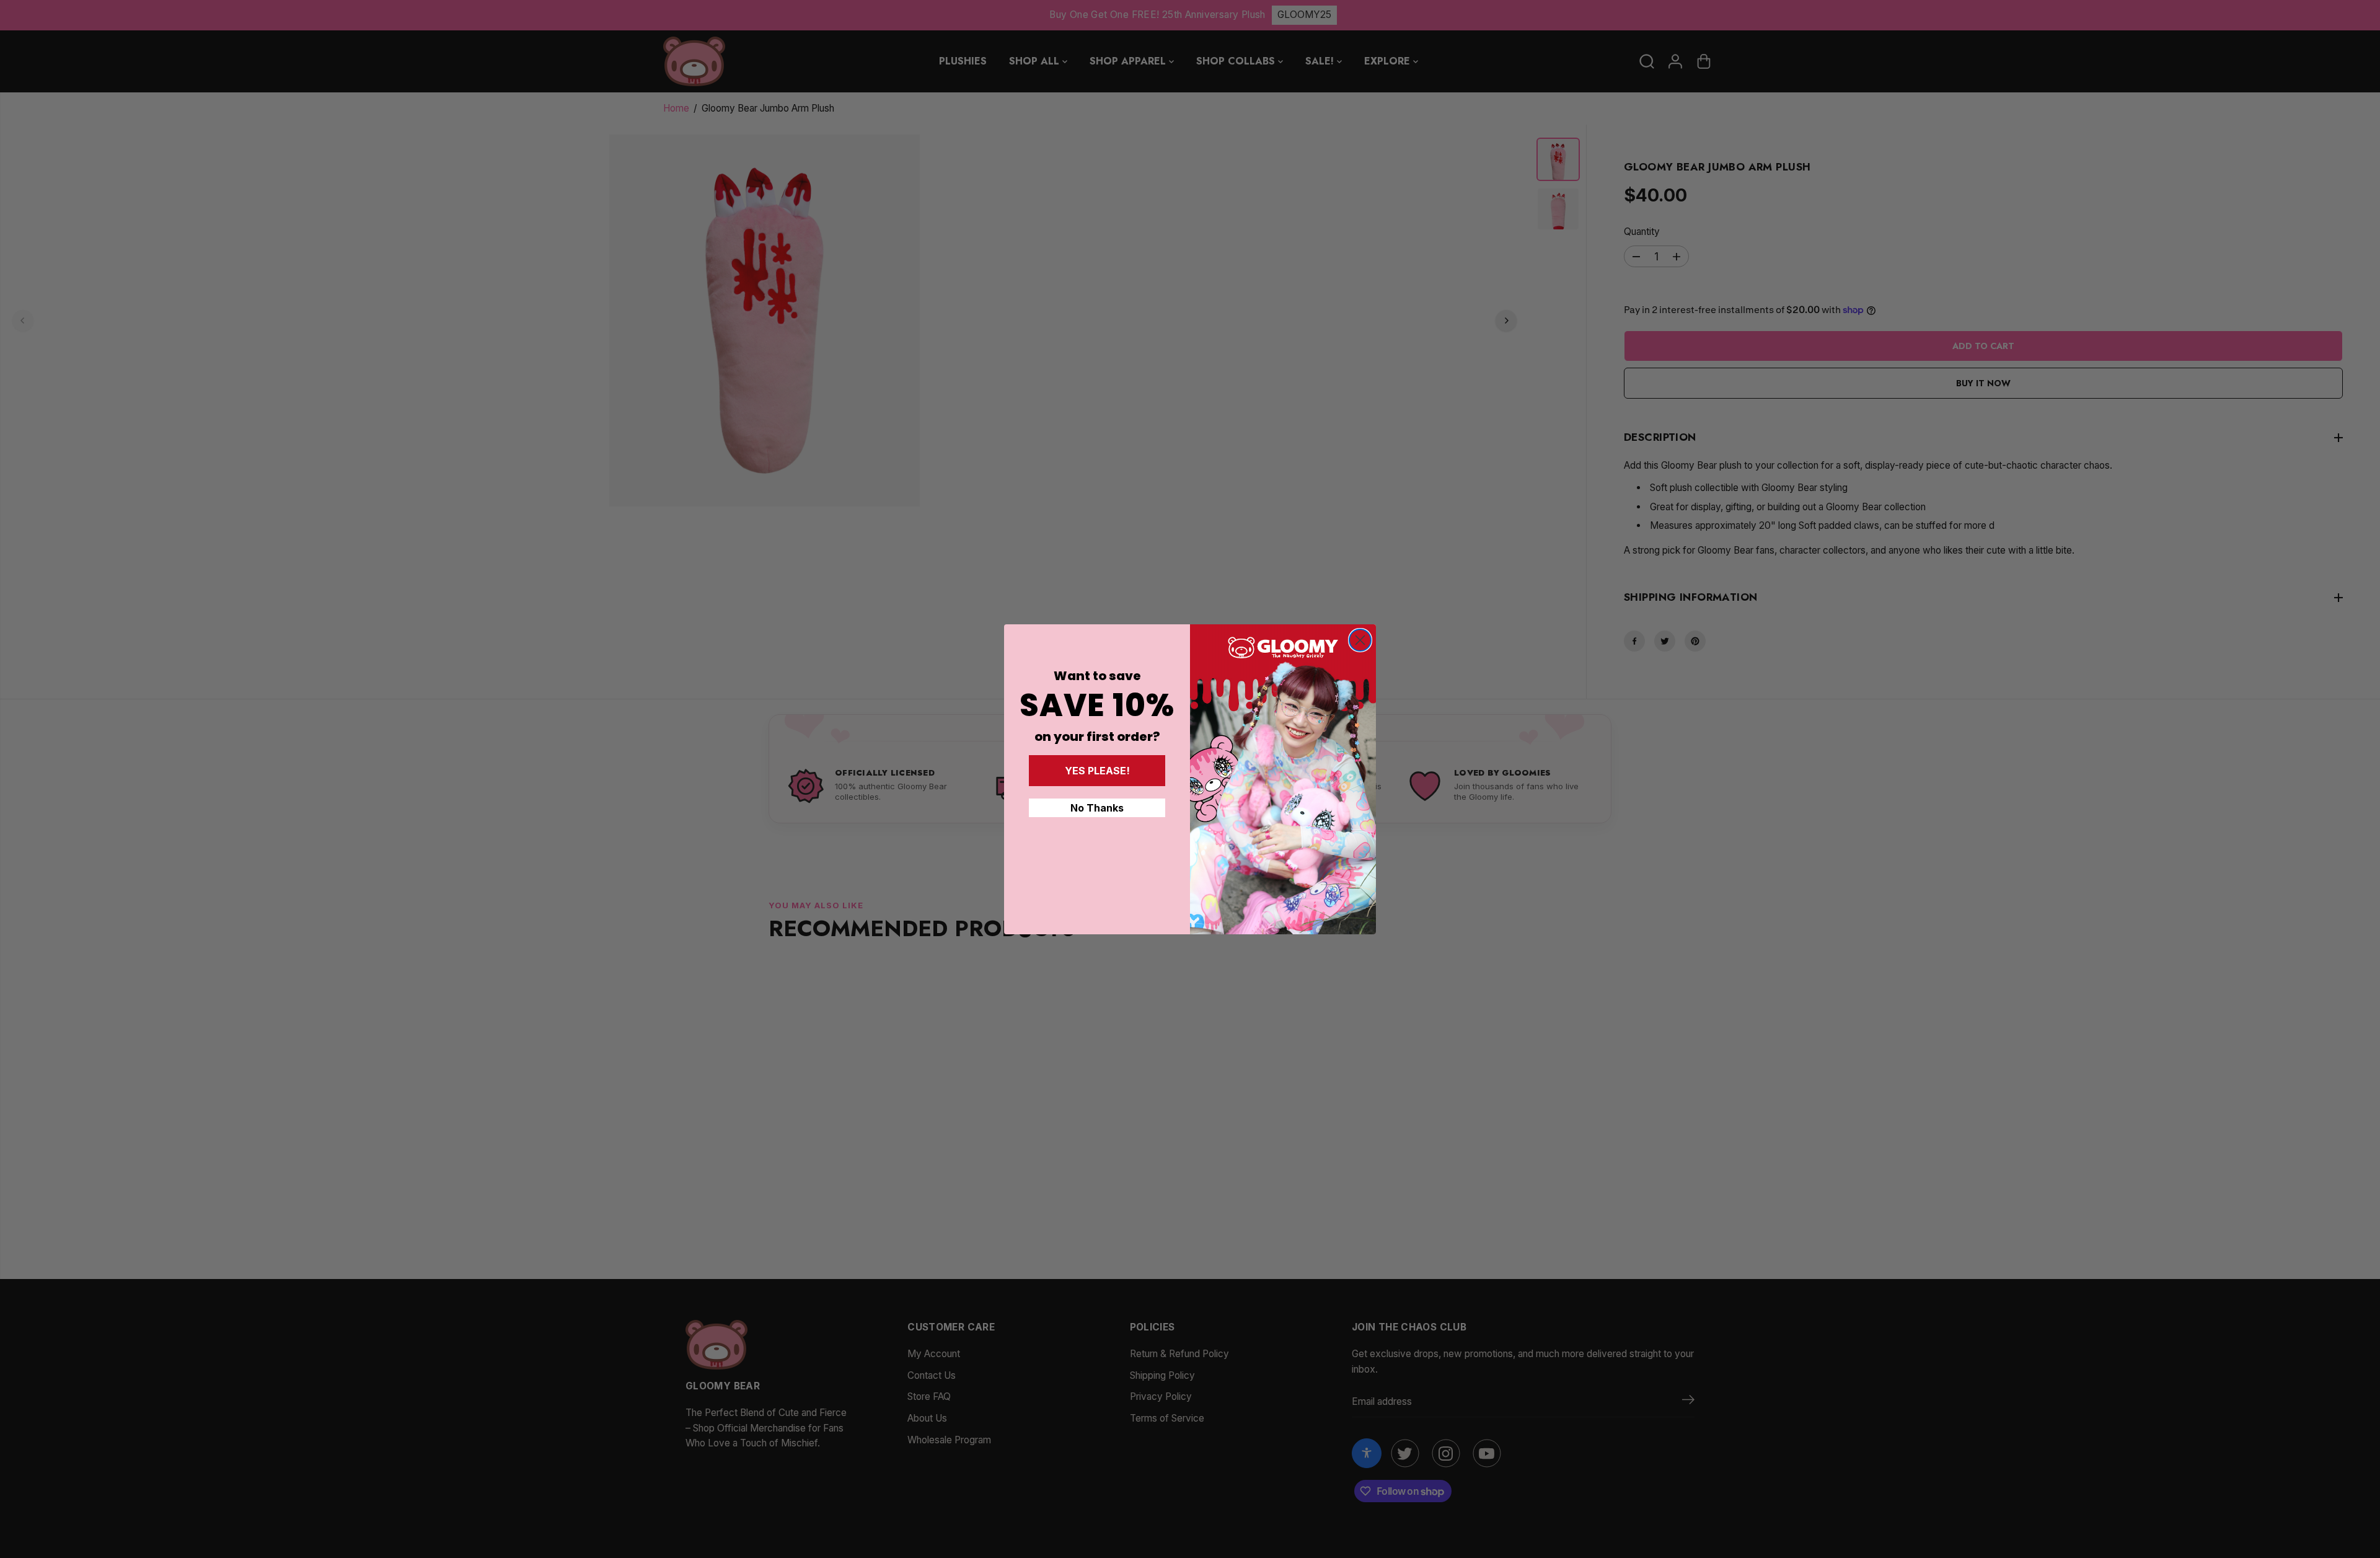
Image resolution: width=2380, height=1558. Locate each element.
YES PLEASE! (1097, 771)
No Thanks (1097, 808)
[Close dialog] (1360, 640)
